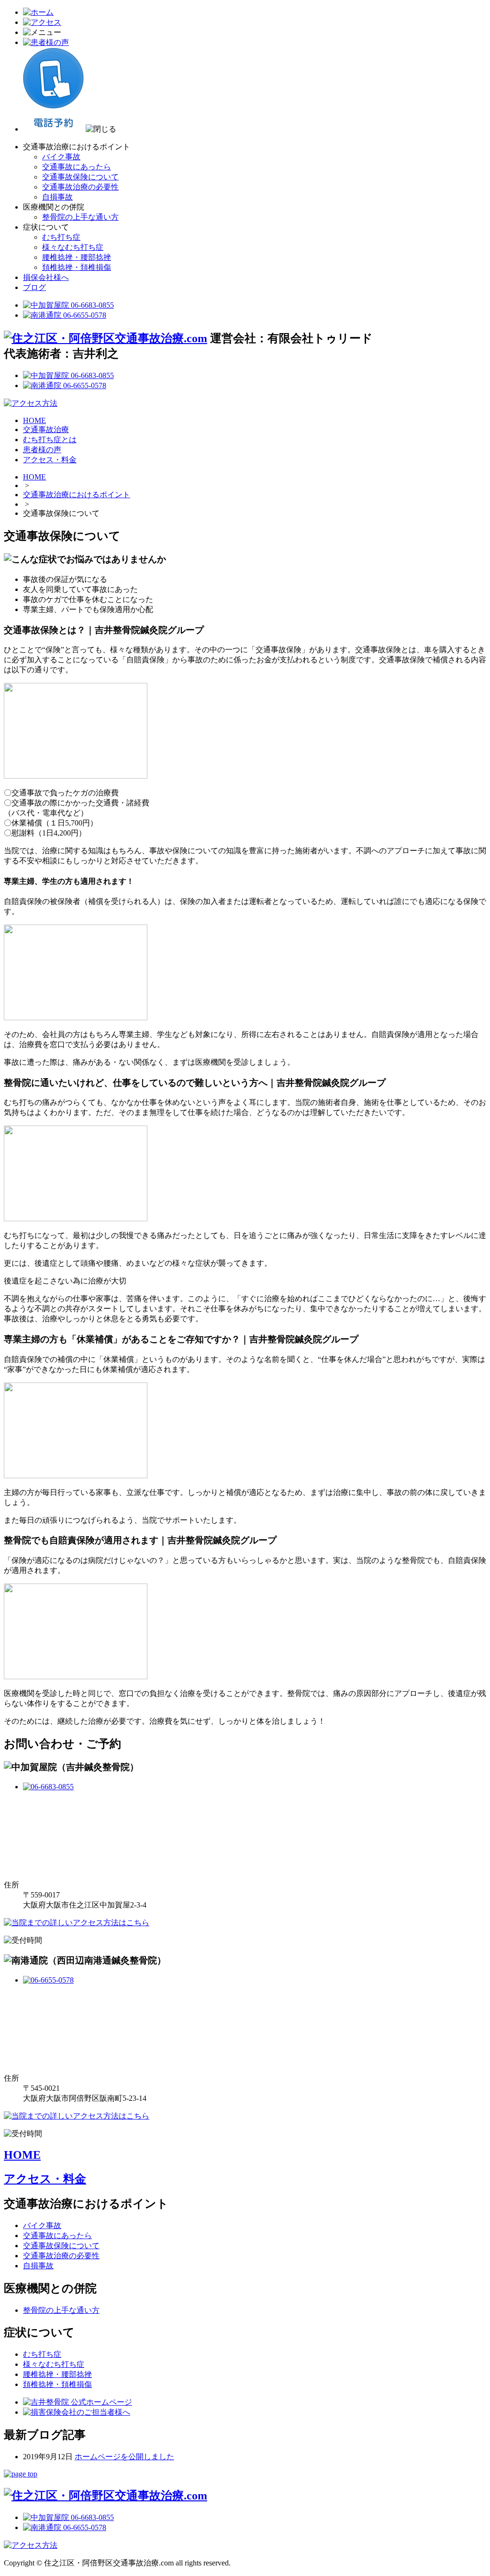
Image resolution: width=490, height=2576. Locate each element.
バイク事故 (61, 157)
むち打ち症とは (50, 440)
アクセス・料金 (50, 460)
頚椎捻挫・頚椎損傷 (77, 267)
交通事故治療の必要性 (80, 187)
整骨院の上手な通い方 (80, 217)
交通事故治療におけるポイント (77, 495)
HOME (34, 420)
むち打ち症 (61, 237)
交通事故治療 (46, 429)
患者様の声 (42, 450)
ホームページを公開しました (124, 2457)
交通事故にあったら (77, 167)
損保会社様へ (46, 277)
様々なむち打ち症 (73, 247)
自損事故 (57, 197)
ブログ (34, 287)
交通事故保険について (80, 177)
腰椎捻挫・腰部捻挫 (77, 257)
